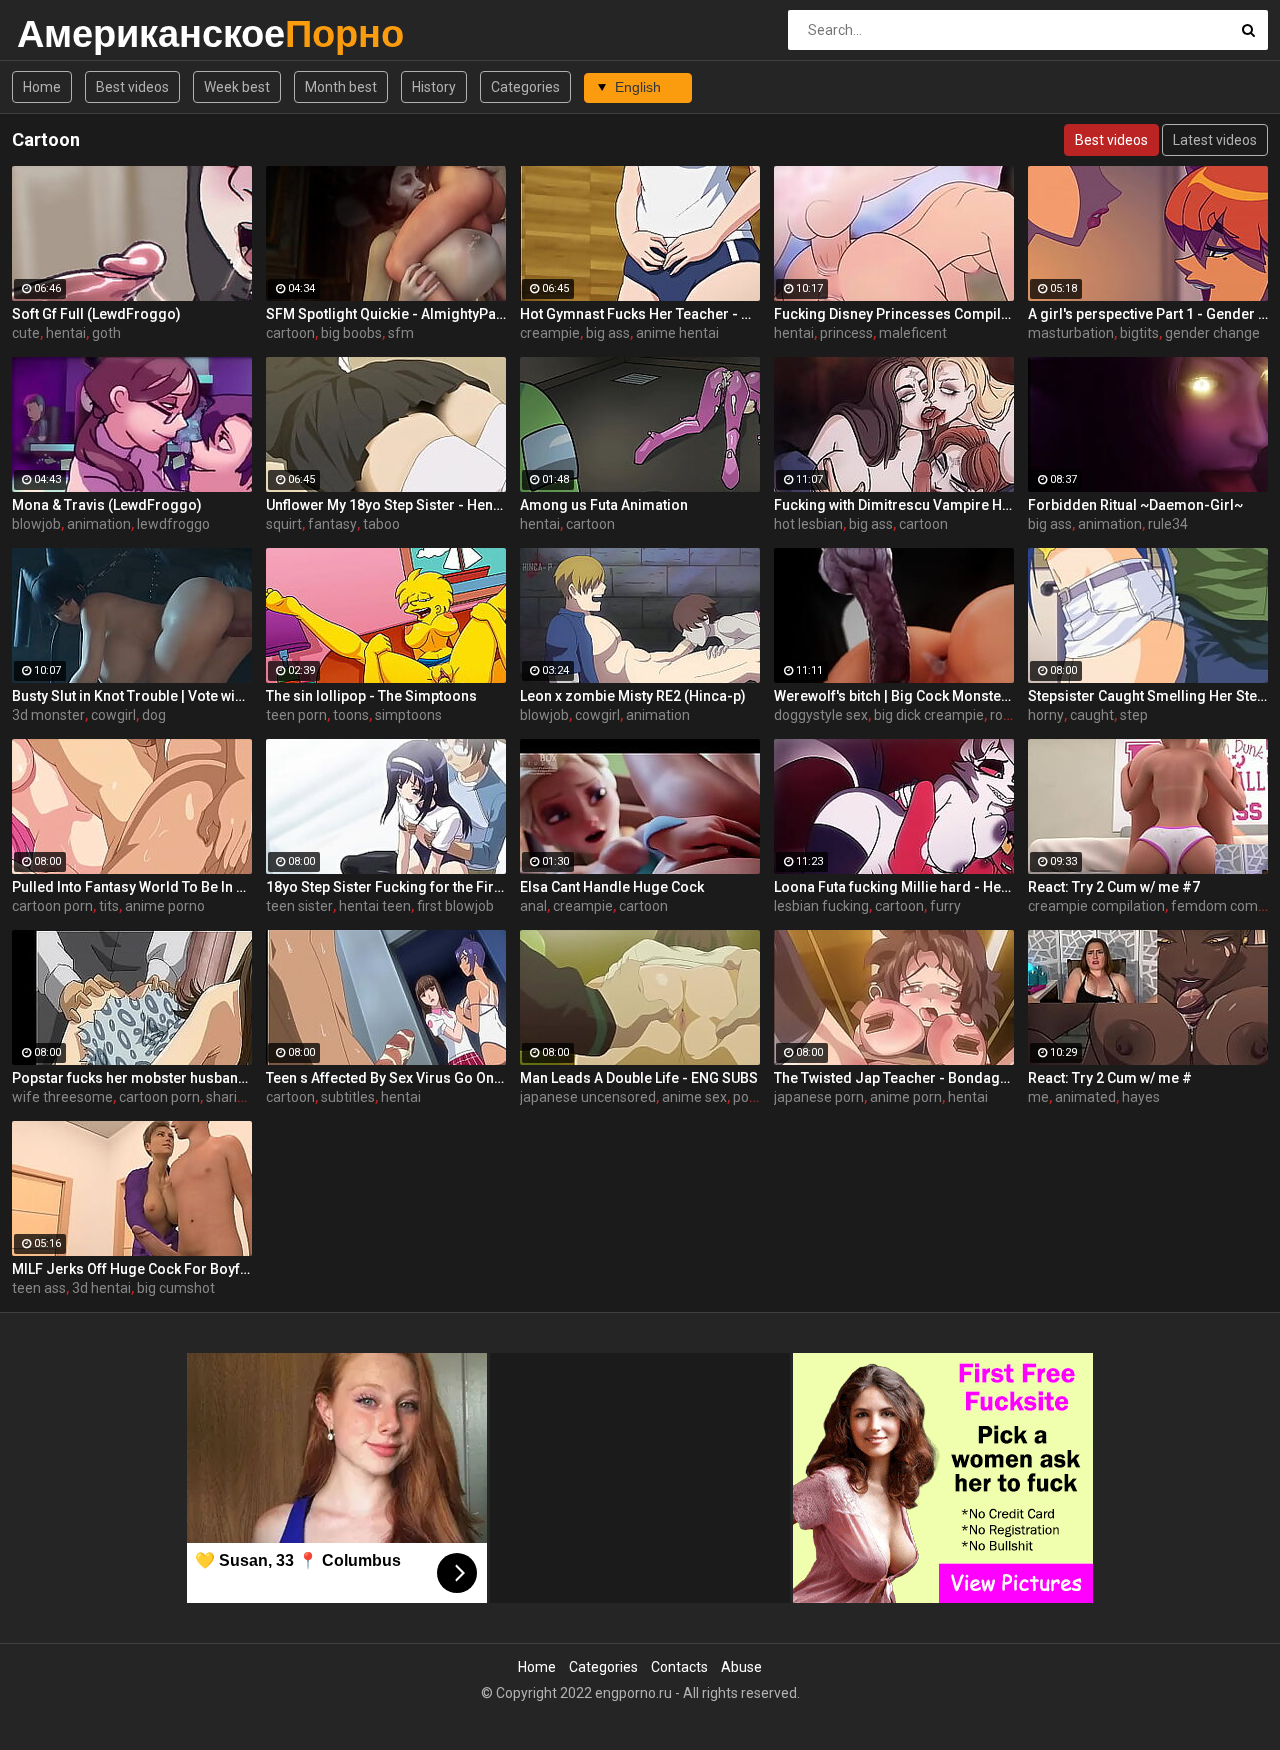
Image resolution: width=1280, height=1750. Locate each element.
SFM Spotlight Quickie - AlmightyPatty (386, 314)
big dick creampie (929, 715)
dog (154, 715)
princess (846, 333)
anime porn (906, 1097)
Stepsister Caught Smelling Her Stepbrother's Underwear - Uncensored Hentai (1148, 696)
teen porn (296, 715)
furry (945, 906)
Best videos (132, 87)
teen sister (299, 906)
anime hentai (677, 333)
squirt (284, 524)
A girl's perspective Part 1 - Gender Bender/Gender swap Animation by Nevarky (1148, 314)
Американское (69, 33)
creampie (550, 333)
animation (99, 524)
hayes (1141, 1097)
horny (1046, 715)
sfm (401, 333)
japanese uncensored (588, 1097)
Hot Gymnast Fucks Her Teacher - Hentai (640, 314)
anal (533, 906)
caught (1092, 715)
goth (106, 333)
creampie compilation (1096, 906)
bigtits (1139, 333)
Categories (525, 87)
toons (351, 715)
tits (109, 906)
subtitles (348, 1097)
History (434, 87)
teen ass (39, 1288)
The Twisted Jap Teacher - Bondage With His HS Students (894, 1078)
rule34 (1168, 524)
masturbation (1071, 333)
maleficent (913, 333)
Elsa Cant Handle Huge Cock (612, 887)
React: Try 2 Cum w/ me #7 (1114, 887)
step (1134, 715)
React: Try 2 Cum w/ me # (1110, 1078)
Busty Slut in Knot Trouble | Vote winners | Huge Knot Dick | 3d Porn (132, 696)
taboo (381, 524)
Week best (237, 87)
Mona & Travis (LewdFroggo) (107, 505)
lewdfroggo (173, 524)
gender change (1212, 333)
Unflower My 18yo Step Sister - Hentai (386, 505)
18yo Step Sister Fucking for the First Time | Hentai (386, 887)
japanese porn (819, 1097)
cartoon (290, 333)
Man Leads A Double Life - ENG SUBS (639, 1078)
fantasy (332, 524)
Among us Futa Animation (604, 505)
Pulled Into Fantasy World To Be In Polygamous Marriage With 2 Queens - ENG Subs (132, 887)
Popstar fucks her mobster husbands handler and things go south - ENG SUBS (132, 1078)
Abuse (741, 1667)
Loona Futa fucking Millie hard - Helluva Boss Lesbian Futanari (894, 887)
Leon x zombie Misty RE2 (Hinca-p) (633, 696)
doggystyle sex (821, 715)
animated (1085, 1097)
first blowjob (455, 906)
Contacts (679, 1667)
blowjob (36, 524)
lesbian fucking (821, 906)
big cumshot (176, 1288)
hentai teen (375, 906)
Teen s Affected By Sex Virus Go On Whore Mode (386, 1078)
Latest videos (1215, 140)
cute (26, 333)
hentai (66, 333)
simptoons (408, 715)
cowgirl (113, 715)
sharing (229, 1097)
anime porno (165, 906)
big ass (608, 333)
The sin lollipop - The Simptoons (371, 696)
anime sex (694, 1097)
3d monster (48, 715)
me (1038, 1097)
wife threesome (62, 1097)
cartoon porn (52, 906)
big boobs (351, 333)
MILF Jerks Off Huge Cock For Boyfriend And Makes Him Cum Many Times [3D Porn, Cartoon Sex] (132, 1269)
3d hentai (101, 1288)
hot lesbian (808, 524)
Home (42, 87)
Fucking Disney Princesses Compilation (894, 314)
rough (1008, 715)
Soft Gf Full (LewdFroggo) (96, 314)
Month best (341, 87)
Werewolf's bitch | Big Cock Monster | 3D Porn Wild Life (894, 696)
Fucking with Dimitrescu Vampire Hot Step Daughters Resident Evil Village (894, 505)
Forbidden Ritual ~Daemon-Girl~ (1135, 505)
